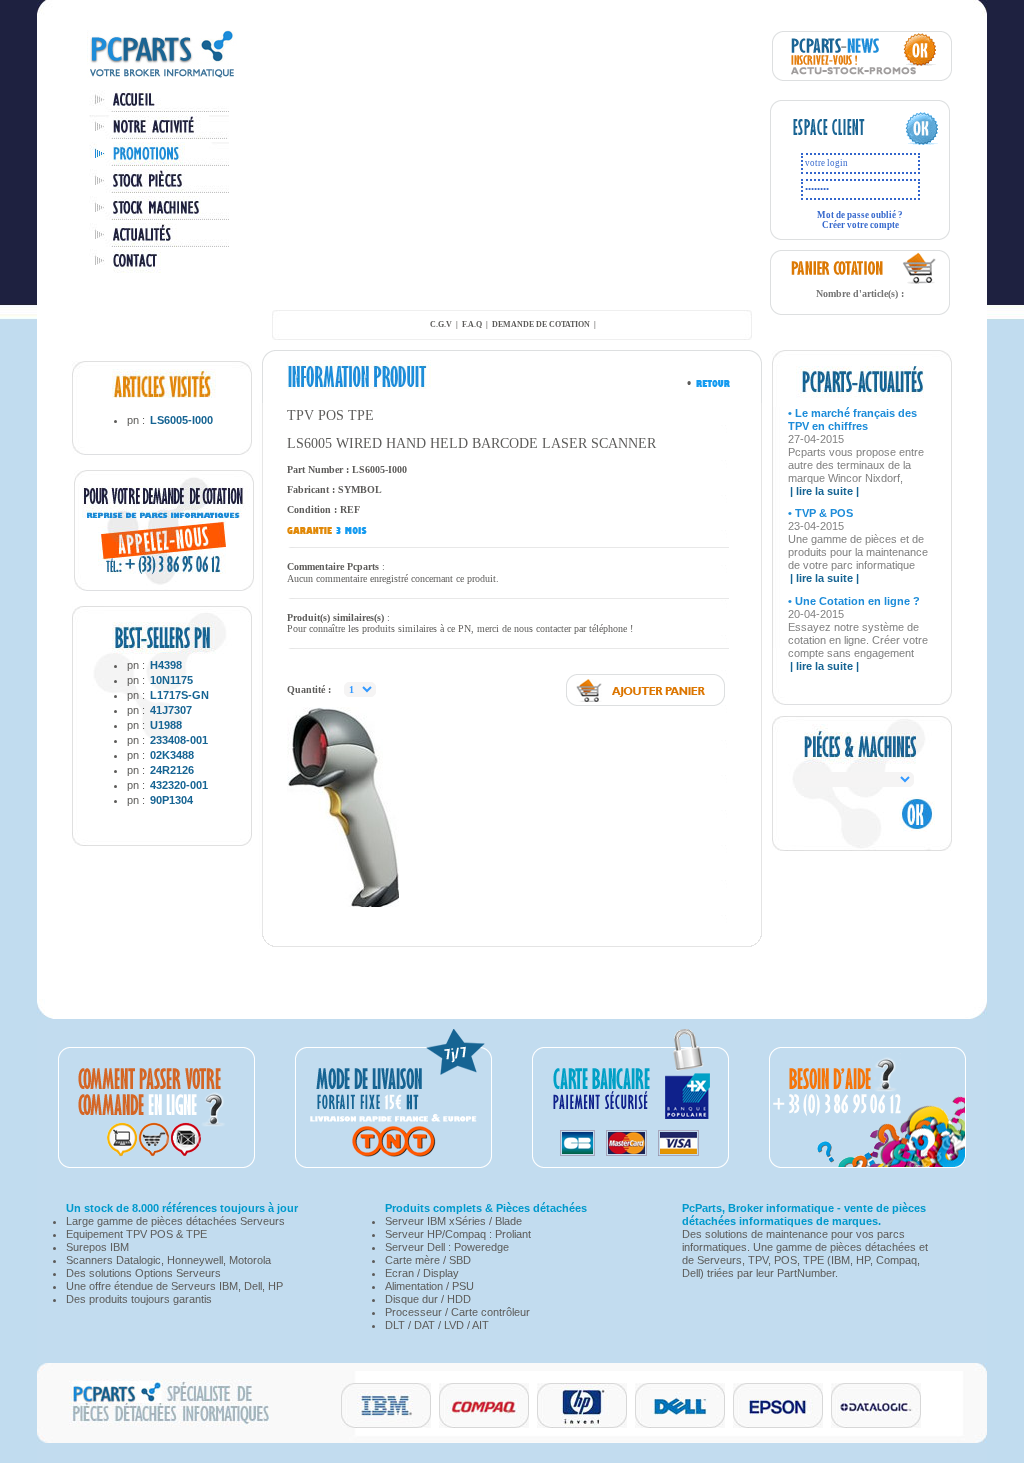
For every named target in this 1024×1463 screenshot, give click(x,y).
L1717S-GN (179, 695)
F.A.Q (472, 324)
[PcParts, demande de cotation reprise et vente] (164, 587)
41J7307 (171, 710)
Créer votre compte (860, 225)
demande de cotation (541, 324)
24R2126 (172, 770)
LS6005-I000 (181, 420)
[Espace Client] (840, 142)
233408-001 (179, 740)
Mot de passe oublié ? (860, 215)
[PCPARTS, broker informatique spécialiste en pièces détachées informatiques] (162, 76)
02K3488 (172, 755)
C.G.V (441, 324)
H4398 (166, 665)
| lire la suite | (824, 491)
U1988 (166, 725)
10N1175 (171, 680)
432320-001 (179, 785)
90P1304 (171, 800)
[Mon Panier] (920, 281)
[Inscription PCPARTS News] (862, 77)
